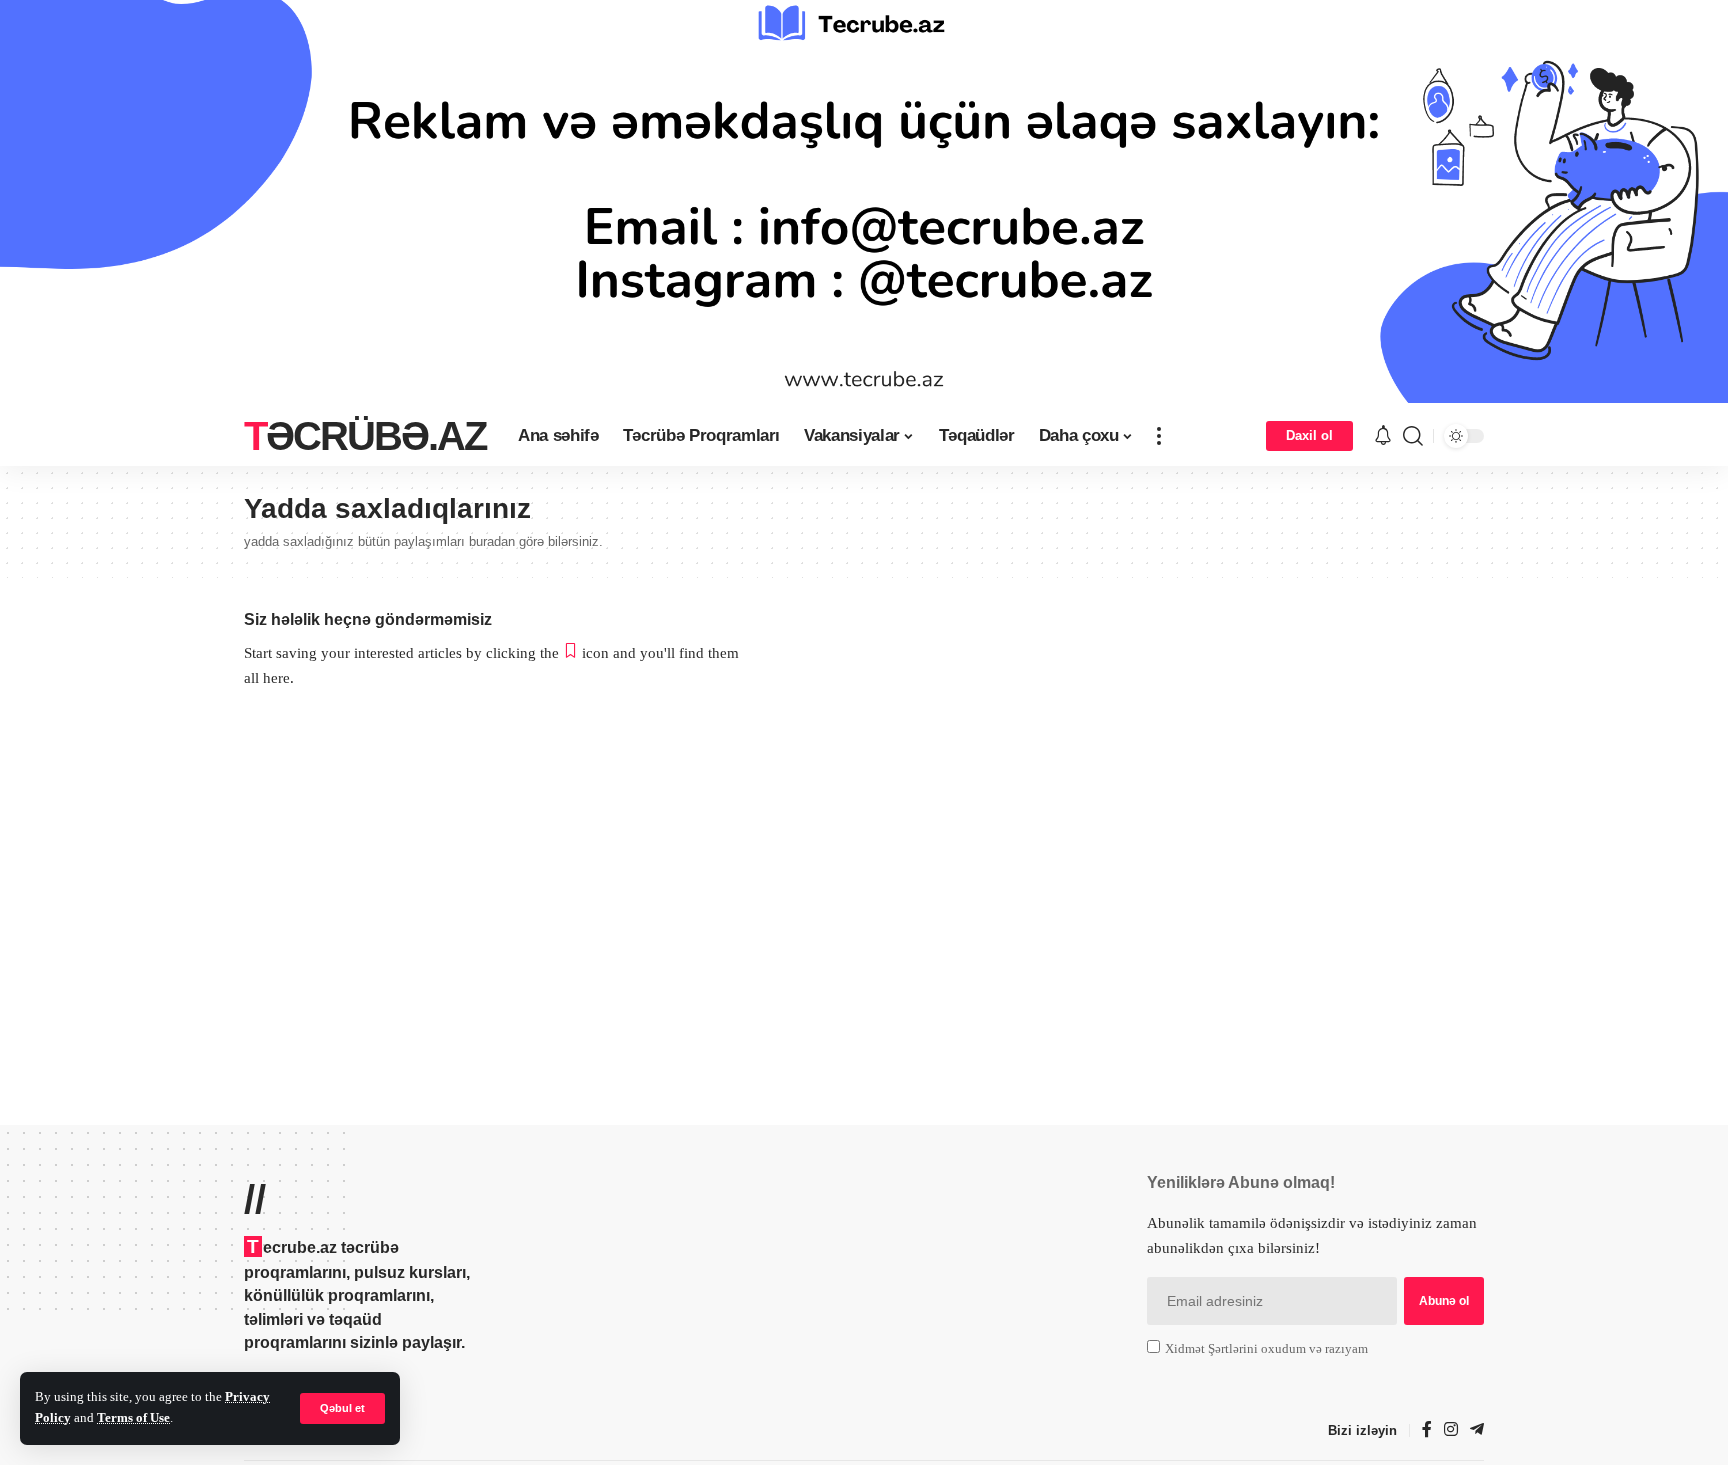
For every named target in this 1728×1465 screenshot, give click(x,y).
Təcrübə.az (365, 436)
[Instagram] (1451, 1430)
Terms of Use (133, 1418)
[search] (1413, 436)
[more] (1159, 436)
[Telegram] (1477, 1430)
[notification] (1383, 436)
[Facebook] (1427, 1430)
